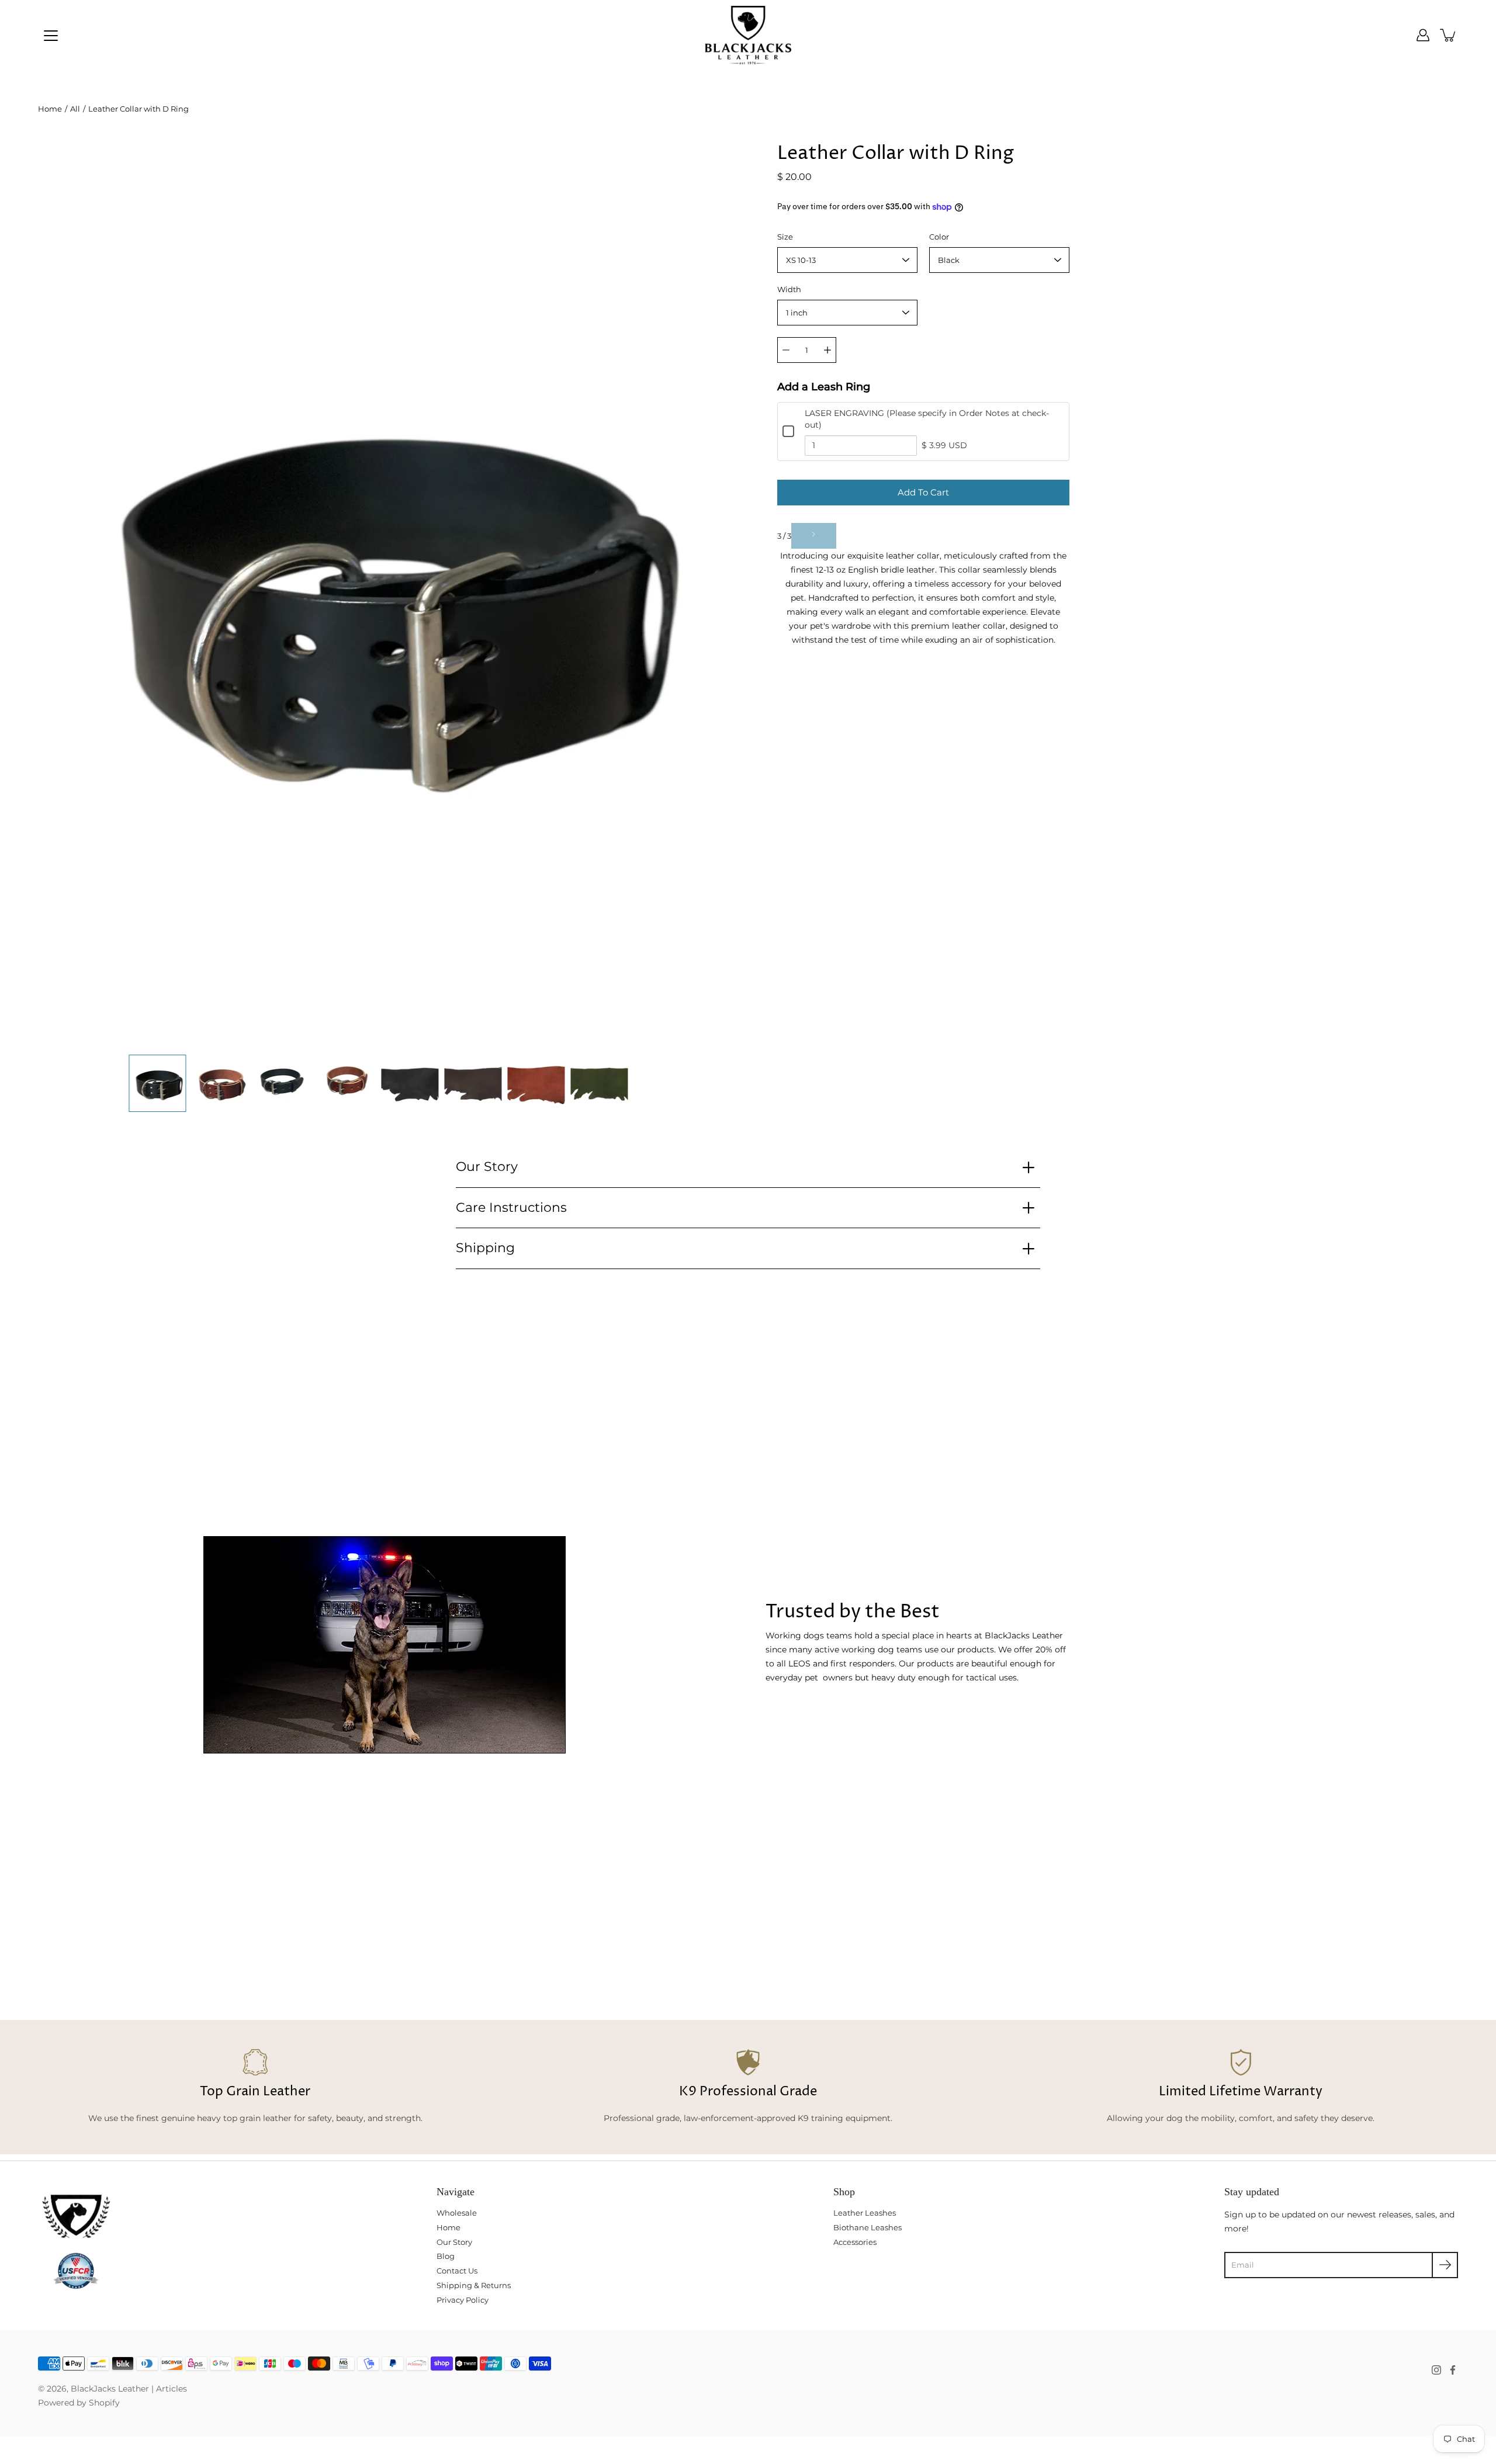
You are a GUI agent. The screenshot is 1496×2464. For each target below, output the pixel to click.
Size (785, 237)
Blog (446, 2256)
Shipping (485, 1248)
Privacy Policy (463, 2300)
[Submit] (1445, 2265)
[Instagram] (1436, 2370)
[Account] (1423, 35)
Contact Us (457, 2271)
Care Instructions (511, 1207)
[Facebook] (1453, 2370)
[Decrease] (786, 350)
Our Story (487, 1167)
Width (789, 289)
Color (939, 237)
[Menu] (51, 36)
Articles (172, 2389)
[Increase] (827, 350)
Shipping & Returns (474, 2285)
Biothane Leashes (868, 2227)
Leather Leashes (865, 2213)
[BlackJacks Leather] (748, 35)
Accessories (855, 2242)
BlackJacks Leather (110, 2389)
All (75, 109)
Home (50, 109)
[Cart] (1449, 35)
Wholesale (457, 2213)
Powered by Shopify (79, 2403)
